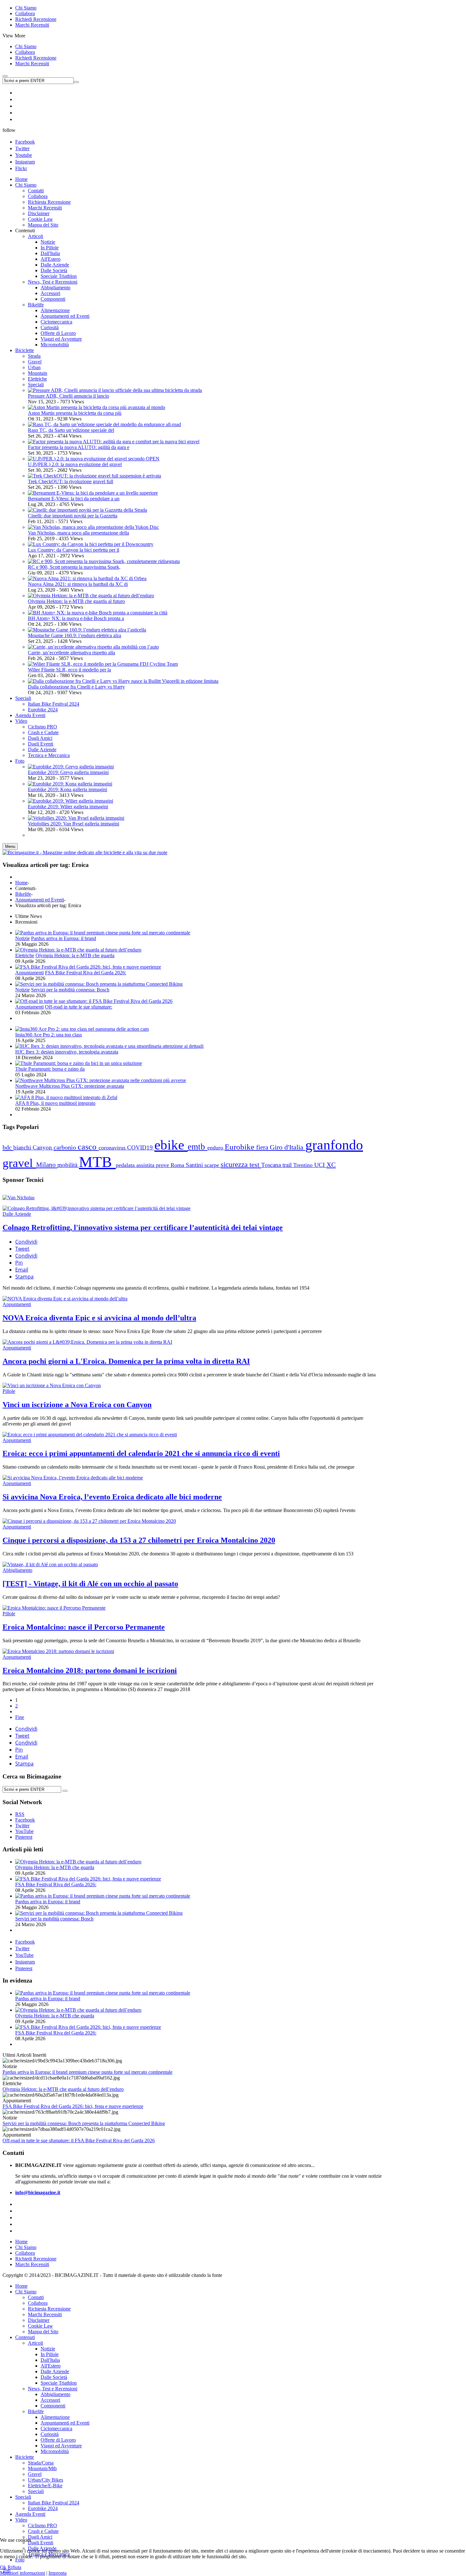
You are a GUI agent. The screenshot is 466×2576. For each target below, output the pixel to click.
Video (21, 2520)
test (255, 1165)
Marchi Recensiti (32, 25)
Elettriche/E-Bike (45, 2486)
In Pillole (50, 2354)
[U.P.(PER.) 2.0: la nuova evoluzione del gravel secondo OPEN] (94, 459)
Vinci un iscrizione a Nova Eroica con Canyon (77, 1405)
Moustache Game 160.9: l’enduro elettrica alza (74, 635)
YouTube (24, 1955)
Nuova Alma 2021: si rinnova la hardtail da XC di (78, 584)
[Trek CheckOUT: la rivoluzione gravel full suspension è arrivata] (94, 476)
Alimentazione (55, 2417)
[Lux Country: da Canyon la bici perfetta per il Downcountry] (91, 544)
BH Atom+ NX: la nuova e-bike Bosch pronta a (76, 618)
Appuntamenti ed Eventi (40, 900)
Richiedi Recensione (36, 19)
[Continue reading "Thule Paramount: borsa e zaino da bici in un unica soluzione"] (79, 1063)
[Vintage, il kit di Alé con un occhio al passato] (50, 1564)
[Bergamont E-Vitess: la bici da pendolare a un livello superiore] (93, 493)
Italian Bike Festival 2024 (54, 2503)
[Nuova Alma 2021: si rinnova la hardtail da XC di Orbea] (87, 578)
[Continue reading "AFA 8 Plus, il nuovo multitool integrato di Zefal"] (66, 1097)
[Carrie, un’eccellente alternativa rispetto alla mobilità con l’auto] (93, 647)
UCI (320, 1165)
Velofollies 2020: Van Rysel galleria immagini (74, 824)
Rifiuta (14, 2567)
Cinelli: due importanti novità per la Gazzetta (73, 516)
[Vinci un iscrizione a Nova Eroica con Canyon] (52, 1385)
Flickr (21, 168)
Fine (20, 1717)
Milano (47, 1165)
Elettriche (37, 379)
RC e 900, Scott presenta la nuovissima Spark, (74, 567)
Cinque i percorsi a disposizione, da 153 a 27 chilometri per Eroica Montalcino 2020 (139, 1540)
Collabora (25, 13)
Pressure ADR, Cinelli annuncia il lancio (68, 396)
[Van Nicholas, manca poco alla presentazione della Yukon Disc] (93, 527)
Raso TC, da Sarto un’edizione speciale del (71, 430)
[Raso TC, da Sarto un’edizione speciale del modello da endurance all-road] (104, 424)
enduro (216, 1148)
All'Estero (51, 2366)
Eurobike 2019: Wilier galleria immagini (68, 807)
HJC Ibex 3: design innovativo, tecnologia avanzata (67, 1052)
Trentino (304, 1165)
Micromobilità (55, 2451)
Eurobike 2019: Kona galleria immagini (68, 789)
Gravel (35, 362)
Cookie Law (40, 2326)
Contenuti (25, 2337)
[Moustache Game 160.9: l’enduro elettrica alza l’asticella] (87, 630)
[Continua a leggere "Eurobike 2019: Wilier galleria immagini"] (71, 801)
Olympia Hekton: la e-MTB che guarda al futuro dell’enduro (63, 2089)
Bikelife (23, 894)
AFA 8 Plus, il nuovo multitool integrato (55, 1103)
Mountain (38, 373)
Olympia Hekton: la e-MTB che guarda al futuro (76, 601)
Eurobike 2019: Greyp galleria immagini (68, 772)
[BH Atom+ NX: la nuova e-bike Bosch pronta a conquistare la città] (98, 613)
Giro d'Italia (288, 1147)
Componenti (53, 2406)
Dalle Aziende (17, 1214)
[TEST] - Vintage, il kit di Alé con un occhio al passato (90, 1584)
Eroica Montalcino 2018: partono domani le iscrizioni (90, 1670)
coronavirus (113, 1148)
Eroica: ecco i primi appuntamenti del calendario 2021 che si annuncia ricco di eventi (141, 1453)
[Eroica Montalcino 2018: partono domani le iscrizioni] (58, 1651)
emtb (197, 1147)
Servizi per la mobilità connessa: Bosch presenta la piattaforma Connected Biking (84, 2123)
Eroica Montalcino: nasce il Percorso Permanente (84, 1627)
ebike (171, 1145)
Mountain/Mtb (42, 2468)
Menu (10, 846)
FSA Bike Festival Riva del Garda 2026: (86, 973)
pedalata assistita (136, 1165)
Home (21, 883)
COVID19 (141, 1147)
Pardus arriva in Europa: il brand (64, 938)
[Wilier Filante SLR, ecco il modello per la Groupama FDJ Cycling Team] (103, 664)
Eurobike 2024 (43, 2508)
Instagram (25, 162)
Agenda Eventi (30, 2514)
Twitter (22, 148)
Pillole (9, 1391)
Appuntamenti (29, 973)
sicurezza (235, 1165)
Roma (178, 1165)
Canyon (43, 1147)
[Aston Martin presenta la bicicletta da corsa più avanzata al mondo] (97, 407)
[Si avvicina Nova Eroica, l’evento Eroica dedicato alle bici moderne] (73, 1478)
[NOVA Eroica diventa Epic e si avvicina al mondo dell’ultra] (65, 1299)
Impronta (58, 2573)
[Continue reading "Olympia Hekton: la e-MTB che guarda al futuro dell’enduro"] (78, 950)
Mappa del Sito (43, 2332)
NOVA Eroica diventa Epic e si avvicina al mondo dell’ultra (99, 1318)
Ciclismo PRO (42, 2525)
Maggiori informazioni (23, 2573)
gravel (19, 1163)
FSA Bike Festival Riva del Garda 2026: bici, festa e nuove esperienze (73, 2106)
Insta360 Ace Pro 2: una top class (49, 1035)
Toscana (272, 1165)
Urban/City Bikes (45, 2480)
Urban (34, 367)
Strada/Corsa (41, 2463)
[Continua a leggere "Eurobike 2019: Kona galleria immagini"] (70, 784)
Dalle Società (54, 2377)
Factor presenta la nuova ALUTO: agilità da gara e (79, 447)
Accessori (50, 2400)
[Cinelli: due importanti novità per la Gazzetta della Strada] (87, 510)
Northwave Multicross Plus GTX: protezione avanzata (70, 1086)
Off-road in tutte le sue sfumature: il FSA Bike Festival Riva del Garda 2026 (79, 2140)
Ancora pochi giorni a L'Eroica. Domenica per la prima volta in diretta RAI (126, 1361)
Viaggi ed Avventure (61, 2446)
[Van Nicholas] (19, 1198)
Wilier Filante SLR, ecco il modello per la (69, 670)
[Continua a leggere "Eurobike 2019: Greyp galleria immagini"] (71, 767)
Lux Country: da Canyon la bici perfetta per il (74, 550)
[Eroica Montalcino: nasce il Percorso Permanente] (54, 1608)
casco (88, 1147)
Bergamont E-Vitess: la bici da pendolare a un (74, 499)
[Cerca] (65, 1791)
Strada (34, 356)
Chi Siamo (26, 8)
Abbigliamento (17, 1570)
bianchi (23, 1147)
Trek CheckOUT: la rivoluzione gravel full (71, 481)
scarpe (213, 1165)
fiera (263, 1147)
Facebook (25, 142)
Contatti (36, 2297)
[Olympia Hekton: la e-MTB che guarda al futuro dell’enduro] (91, 596)
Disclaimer (39, 2320)
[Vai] (76, 82)
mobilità (68, 1165)
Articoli (36, 2343)
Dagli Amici (40, 2537)
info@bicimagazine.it (38, 2192)
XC (331, 1165)
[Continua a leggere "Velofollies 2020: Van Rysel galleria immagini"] (76, 818)
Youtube (24, 155)
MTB (97, 1162)
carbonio (66, 1147)
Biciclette (25, 2457)
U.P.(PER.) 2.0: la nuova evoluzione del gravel (75, 464)
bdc (8, 1147)
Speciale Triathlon (59, 2383)
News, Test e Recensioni (53, 2389)
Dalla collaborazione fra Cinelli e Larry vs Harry (76, 687)
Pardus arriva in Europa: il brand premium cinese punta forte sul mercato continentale (87, 2072)
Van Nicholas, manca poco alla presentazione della (78, 533)
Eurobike (240, 1147)
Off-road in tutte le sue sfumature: (79, 1007)
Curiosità (50, 2434)
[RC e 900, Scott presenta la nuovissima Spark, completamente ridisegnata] (104, 561)
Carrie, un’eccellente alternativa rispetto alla (71, 653)
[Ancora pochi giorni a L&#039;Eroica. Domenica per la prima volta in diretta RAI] (87, 1342)
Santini (195, 1165)
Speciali (36, 384)
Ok (3, 2567)
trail (288, 1165)
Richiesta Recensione (49, 2309)
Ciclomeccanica (56, 2429)
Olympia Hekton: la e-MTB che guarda (75, 955)
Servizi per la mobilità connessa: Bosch (70, 990)
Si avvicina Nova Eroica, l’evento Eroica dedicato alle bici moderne (112, 1497)
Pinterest (24, 1968)
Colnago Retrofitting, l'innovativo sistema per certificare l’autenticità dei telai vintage (143, 1227)
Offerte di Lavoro (58, 2440)
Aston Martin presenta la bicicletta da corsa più (75, 413)
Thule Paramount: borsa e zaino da (50, 1069)
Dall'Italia (50, 2360)
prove (163, 1165)
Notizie (23, 938)
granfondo (334, 1145)
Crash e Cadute (43, 2531)
